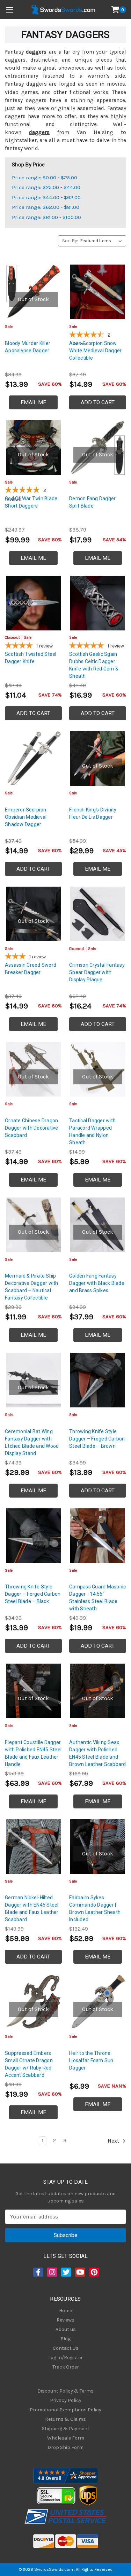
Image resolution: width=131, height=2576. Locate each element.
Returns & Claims (65, 2419)
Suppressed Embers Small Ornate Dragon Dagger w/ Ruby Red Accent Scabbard (29, 2064)
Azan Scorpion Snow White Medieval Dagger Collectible (95, 351)
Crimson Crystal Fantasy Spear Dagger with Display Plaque (97, 972)
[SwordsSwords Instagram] (52, 2272)
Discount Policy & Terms (65, 2391)
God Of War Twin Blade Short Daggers (31, 502)
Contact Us (66, 2348)
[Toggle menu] (10, 10)
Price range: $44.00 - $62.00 (46, 197)
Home (65, 2311)
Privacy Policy (66, 2400)
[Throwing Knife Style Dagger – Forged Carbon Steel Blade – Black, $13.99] (33, 1536)
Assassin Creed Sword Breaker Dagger (31, 969)
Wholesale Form (66, 2438)
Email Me (33, 402)
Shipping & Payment (66, 2429)
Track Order (66, 2367)
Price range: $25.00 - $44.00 (46, 187)
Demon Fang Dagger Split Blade (92, 502)
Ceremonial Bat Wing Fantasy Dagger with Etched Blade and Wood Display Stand (32, 1442)
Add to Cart (98, 402)
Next (114, 2141)
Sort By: (70, 241)
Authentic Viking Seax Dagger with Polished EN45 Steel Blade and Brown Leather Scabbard (98, 1753)
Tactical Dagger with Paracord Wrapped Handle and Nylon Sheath (92, 1132)
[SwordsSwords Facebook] (38, 2272)
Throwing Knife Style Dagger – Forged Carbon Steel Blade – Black (33, 1594)
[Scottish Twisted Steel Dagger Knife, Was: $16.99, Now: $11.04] (33, 603)
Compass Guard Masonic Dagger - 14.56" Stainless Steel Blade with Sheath (97, 1598)
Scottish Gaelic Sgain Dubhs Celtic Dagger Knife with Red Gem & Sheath (94, 665)
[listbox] (103, 241)
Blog (65, 2339)
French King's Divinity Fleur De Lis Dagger (93, 813)
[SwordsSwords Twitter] (66, 2272)
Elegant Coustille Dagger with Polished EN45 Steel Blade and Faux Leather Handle (33, 1753)
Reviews (65, 2320)
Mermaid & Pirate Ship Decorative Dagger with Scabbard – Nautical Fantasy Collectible (32, 1287)
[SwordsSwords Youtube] (80, 2272)
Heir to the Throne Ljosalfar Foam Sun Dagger (91, 2060)
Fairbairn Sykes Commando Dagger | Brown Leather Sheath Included (95, 1909)
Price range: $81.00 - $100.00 (46, 217)
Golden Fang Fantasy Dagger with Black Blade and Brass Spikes (97, 1283)
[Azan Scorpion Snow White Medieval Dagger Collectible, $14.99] (98, 292)
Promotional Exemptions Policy (65, 2410)
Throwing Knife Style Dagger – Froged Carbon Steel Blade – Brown (97, 1439)
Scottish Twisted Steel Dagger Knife (31, 658)
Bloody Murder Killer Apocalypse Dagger (28, 347)
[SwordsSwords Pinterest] (94, 2272)
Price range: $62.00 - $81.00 (46, 207)
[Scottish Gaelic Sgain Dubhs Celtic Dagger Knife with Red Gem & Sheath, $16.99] (98, 603)
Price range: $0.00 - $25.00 (45, 178)
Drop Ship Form (65, 2447)
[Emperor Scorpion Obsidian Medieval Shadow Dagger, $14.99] (33, 758)
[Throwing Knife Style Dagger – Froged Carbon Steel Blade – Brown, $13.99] (98, 1380)
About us (66, 2329)
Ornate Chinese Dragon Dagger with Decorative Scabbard (32, 1128)
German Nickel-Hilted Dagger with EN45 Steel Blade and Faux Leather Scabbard (32, 1909)
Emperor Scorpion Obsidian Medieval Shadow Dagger (26, 817)
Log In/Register (65, 2358)
